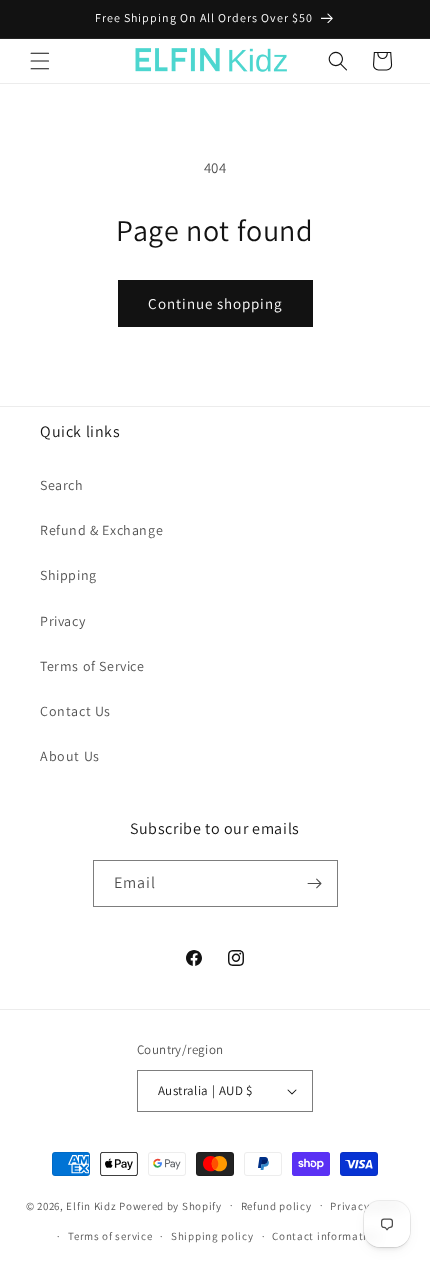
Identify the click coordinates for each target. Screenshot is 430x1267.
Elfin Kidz (91, 1205)
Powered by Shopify (170, 1205)
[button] (40, 61)
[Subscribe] (315, 883)
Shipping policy (212, 1236)
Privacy (62, 621)
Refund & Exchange (101, 530)
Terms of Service (92, 666)
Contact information (326, 1236)
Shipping (68, 575)
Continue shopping (215, 303)
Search (62, 485)
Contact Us (75, 711)
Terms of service (110, 1236)
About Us (70, 756)
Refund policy (276, 1206)
